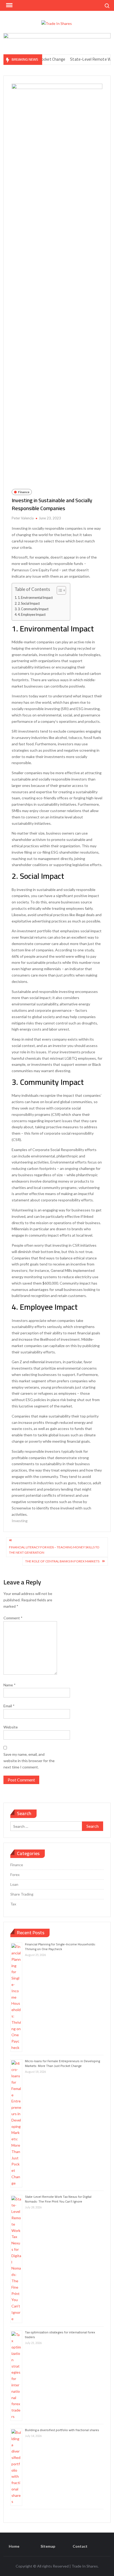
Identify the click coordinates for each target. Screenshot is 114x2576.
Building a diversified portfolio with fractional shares (62, 2430)
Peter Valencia (23, 518)
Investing (20, 1521)
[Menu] (9, 5)
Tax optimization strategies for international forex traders (60, 2335)
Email (9, 1706)
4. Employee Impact (32, 615)
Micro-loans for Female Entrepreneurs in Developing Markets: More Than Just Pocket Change (62, 2063)
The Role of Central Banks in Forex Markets (62, 1561)
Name (10, 1685)
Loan (14, 1884)
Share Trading (22, 1894)
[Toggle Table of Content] (59, 590)
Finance (24, 492)
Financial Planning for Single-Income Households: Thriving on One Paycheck (60, 1947)
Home (14, 2546)
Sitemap (48, 2546)
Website (11, 1727)
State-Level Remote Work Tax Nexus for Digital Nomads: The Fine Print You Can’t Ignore (58, 2199)
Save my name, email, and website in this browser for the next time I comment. (29, 1761)
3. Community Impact (33, 609)
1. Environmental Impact (35, 598)
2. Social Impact (29, 603)
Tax (13, 1904)
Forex (15, 1875)
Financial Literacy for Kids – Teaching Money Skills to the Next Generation (54, 1550)
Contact (80, 2546)
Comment (13, 1618)
